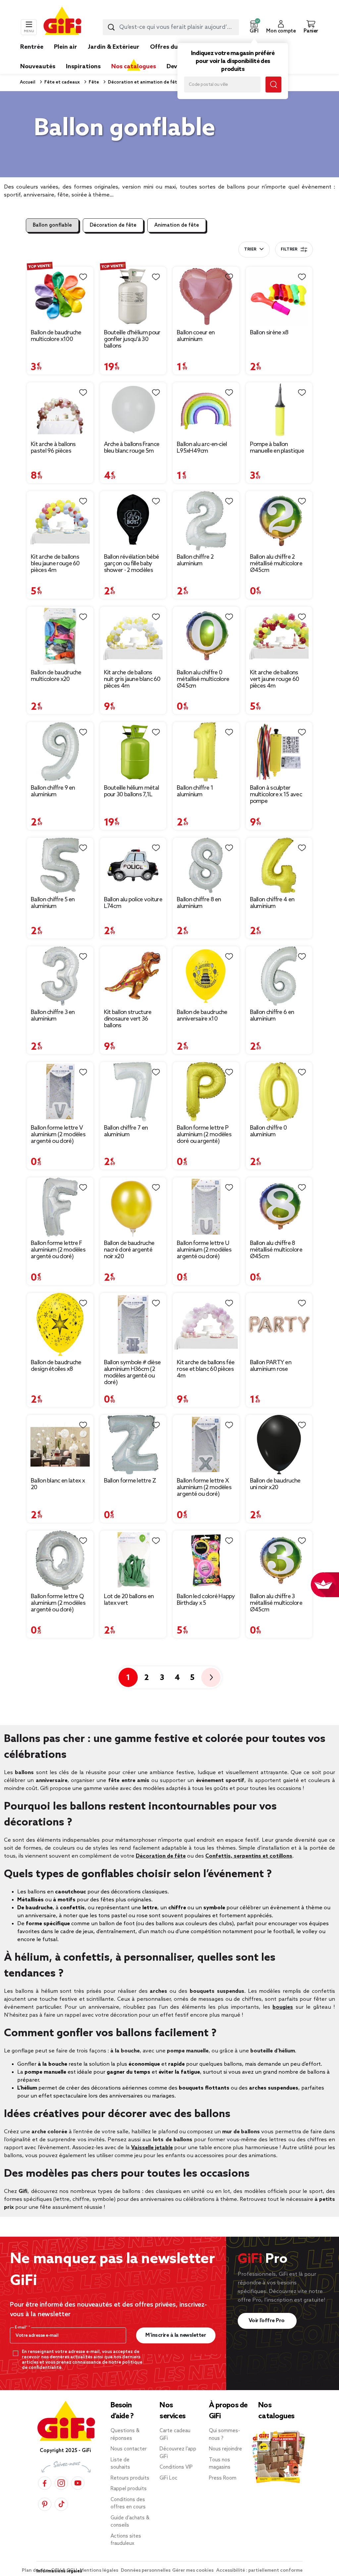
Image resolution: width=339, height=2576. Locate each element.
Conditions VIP (176, 2467)
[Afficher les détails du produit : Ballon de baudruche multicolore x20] (60, 636)
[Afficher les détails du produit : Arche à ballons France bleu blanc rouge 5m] (133, 410)
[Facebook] (45, 2483)
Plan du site (36, 2571)
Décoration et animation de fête (143, 82)
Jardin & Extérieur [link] (114, 47)
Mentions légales (99, 2571)
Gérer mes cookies (193, 2571)
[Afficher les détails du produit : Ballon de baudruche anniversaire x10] (206, 976)
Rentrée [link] (32, 47)
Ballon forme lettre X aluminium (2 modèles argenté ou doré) (204, 1487)
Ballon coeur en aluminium (196, 336)
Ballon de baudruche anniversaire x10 (202, 1016)
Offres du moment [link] (177, 47)
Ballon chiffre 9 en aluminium (53, 791)
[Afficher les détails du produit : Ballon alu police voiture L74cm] (133, 866)
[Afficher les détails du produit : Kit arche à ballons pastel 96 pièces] (60, 410)
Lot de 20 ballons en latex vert (129, 1600)
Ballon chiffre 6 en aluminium (272, 1016)
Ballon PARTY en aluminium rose (271, 1366)
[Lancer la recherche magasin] (273, 84)
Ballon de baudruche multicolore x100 (56, 336)
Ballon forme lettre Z (130, 1481)
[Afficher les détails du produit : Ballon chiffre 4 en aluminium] (279, 866)
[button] (254, 27)
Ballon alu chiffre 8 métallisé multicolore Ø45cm (276, 1250)
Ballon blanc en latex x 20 (58, 1484)
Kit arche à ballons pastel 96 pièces (53, 448)
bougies (283, 2007)
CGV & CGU (65, 2571)
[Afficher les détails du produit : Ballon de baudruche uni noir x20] (279, 1445)
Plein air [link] (66, 47)
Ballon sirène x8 (269, 333)
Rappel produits (129, 2489)
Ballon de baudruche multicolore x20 (56, 676)
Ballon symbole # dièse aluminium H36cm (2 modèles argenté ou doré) (132, 1372)
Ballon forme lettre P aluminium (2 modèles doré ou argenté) (204, 1135)
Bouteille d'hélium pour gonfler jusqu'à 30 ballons (132, 339)
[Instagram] (61, 2483)
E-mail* (22, 2327)
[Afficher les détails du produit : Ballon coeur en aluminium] (206, 296)
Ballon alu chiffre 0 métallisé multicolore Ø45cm (203, 679)
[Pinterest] (45, 2504)
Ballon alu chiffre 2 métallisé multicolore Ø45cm (276, 564)
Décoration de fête (113, 225)
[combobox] (171, 27)
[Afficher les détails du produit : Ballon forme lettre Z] (133, 1445)
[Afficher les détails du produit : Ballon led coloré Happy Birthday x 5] (206, 1560)
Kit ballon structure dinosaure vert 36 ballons (128, 1019)
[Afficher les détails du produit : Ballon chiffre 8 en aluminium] (206, 866)
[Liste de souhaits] (83, 277)
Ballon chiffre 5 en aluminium (53, 903)
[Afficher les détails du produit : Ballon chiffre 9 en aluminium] (60, 752)
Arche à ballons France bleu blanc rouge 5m (132, 448)
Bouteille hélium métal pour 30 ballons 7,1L (132, 791)
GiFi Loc (169, 2478)
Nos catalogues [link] (134, 67)
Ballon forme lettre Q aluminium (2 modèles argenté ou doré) (58, 1603)
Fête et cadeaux (62, 82)
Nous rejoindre (225, 2449)
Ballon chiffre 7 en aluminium (126, 1131)
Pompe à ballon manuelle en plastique (277, 448)
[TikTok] (61, 2504)
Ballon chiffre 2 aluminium (195, 560)
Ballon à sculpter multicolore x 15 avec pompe (276, 795)
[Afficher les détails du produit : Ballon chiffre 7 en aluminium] (133, 1092)
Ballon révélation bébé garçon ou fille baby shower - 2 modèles (132, 564)
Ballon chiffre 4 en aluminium (272, 903)
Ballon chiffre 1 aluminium (195, 791)
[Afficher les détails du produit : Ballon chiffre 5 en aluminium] (60, 866)
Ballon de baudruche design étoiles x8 (56, 1366)
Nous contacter (129, 2449)
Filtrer (289, 250)
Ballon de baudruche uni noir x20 (275, 1484)
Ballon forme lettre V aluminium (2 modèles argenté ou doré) (58, 1135)
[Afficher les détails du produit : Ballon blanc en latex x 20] (60, 1445)
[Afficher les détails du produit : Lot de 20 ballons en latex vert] (133, 1560)
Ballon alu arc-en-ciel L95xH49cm (202, 448)
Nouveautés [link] (38, 67)
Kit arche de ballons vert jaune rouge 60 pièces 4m (275, 679)
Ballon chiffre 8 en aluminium (199, 903)
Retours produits (130, 2478)
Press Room (223, 2478)
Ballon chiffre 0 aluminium (268, 1131)
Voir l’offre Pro (267, 2321)
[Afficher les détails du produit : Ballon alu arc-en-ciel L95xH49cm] (206, 410)
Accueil (28, 82)
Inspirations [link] (83, 67)
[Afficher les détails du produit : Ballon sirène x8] (279, 296)
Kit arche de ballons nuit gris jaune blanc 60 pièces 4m (132, 679)
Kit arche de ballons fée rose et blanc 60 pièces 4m (206, 1369)
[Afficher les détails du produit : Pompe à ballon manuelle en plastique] (279, 410)
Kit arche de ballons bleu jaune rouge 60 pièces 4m (55, 564)
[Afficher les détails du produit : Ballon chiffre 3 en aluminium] (60, 976)
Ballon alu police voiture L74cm (133, 903)
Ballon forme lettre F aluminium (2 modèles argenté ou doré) (58, 1250)
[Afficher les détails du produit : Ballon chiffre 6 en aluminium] (279, 976)
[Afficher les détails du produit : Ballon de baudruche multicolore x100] (60, 296)
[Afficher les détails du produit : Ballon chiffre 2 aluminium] (206, 521)
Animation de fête (177, 225)
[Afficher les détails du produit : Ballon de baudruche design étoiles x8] (60, 1325)
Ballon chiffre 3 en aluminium (53, 1016)
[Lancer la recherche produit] (111, 27)
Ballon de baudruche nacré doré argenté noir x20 (129, 1250)
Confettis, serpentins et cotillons (249, 1856)
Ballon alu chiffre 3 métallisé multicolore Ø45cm (276, 1603)
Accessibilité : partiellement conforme (259, 2571)
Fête (93, 82)
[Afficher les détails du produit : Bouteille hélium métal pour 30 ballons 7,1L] (133, 752)
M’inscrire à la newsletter (176, 2335)
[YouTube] (78, 2483)
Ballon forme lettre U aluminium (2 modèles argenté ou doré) (204, 1250)
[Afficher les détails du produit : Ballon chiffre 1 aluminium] (206, 752)
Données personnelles (146, 2571)
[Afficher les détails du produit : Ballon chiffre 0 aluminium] (279, 1092)
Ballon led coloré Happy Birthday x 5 (206, 1600)
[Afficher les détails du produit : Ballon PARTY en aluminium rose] (279, 1325)
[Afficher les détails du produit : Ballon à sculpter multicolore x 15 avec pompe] (279, 752)
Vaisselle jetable (152, 2148)
